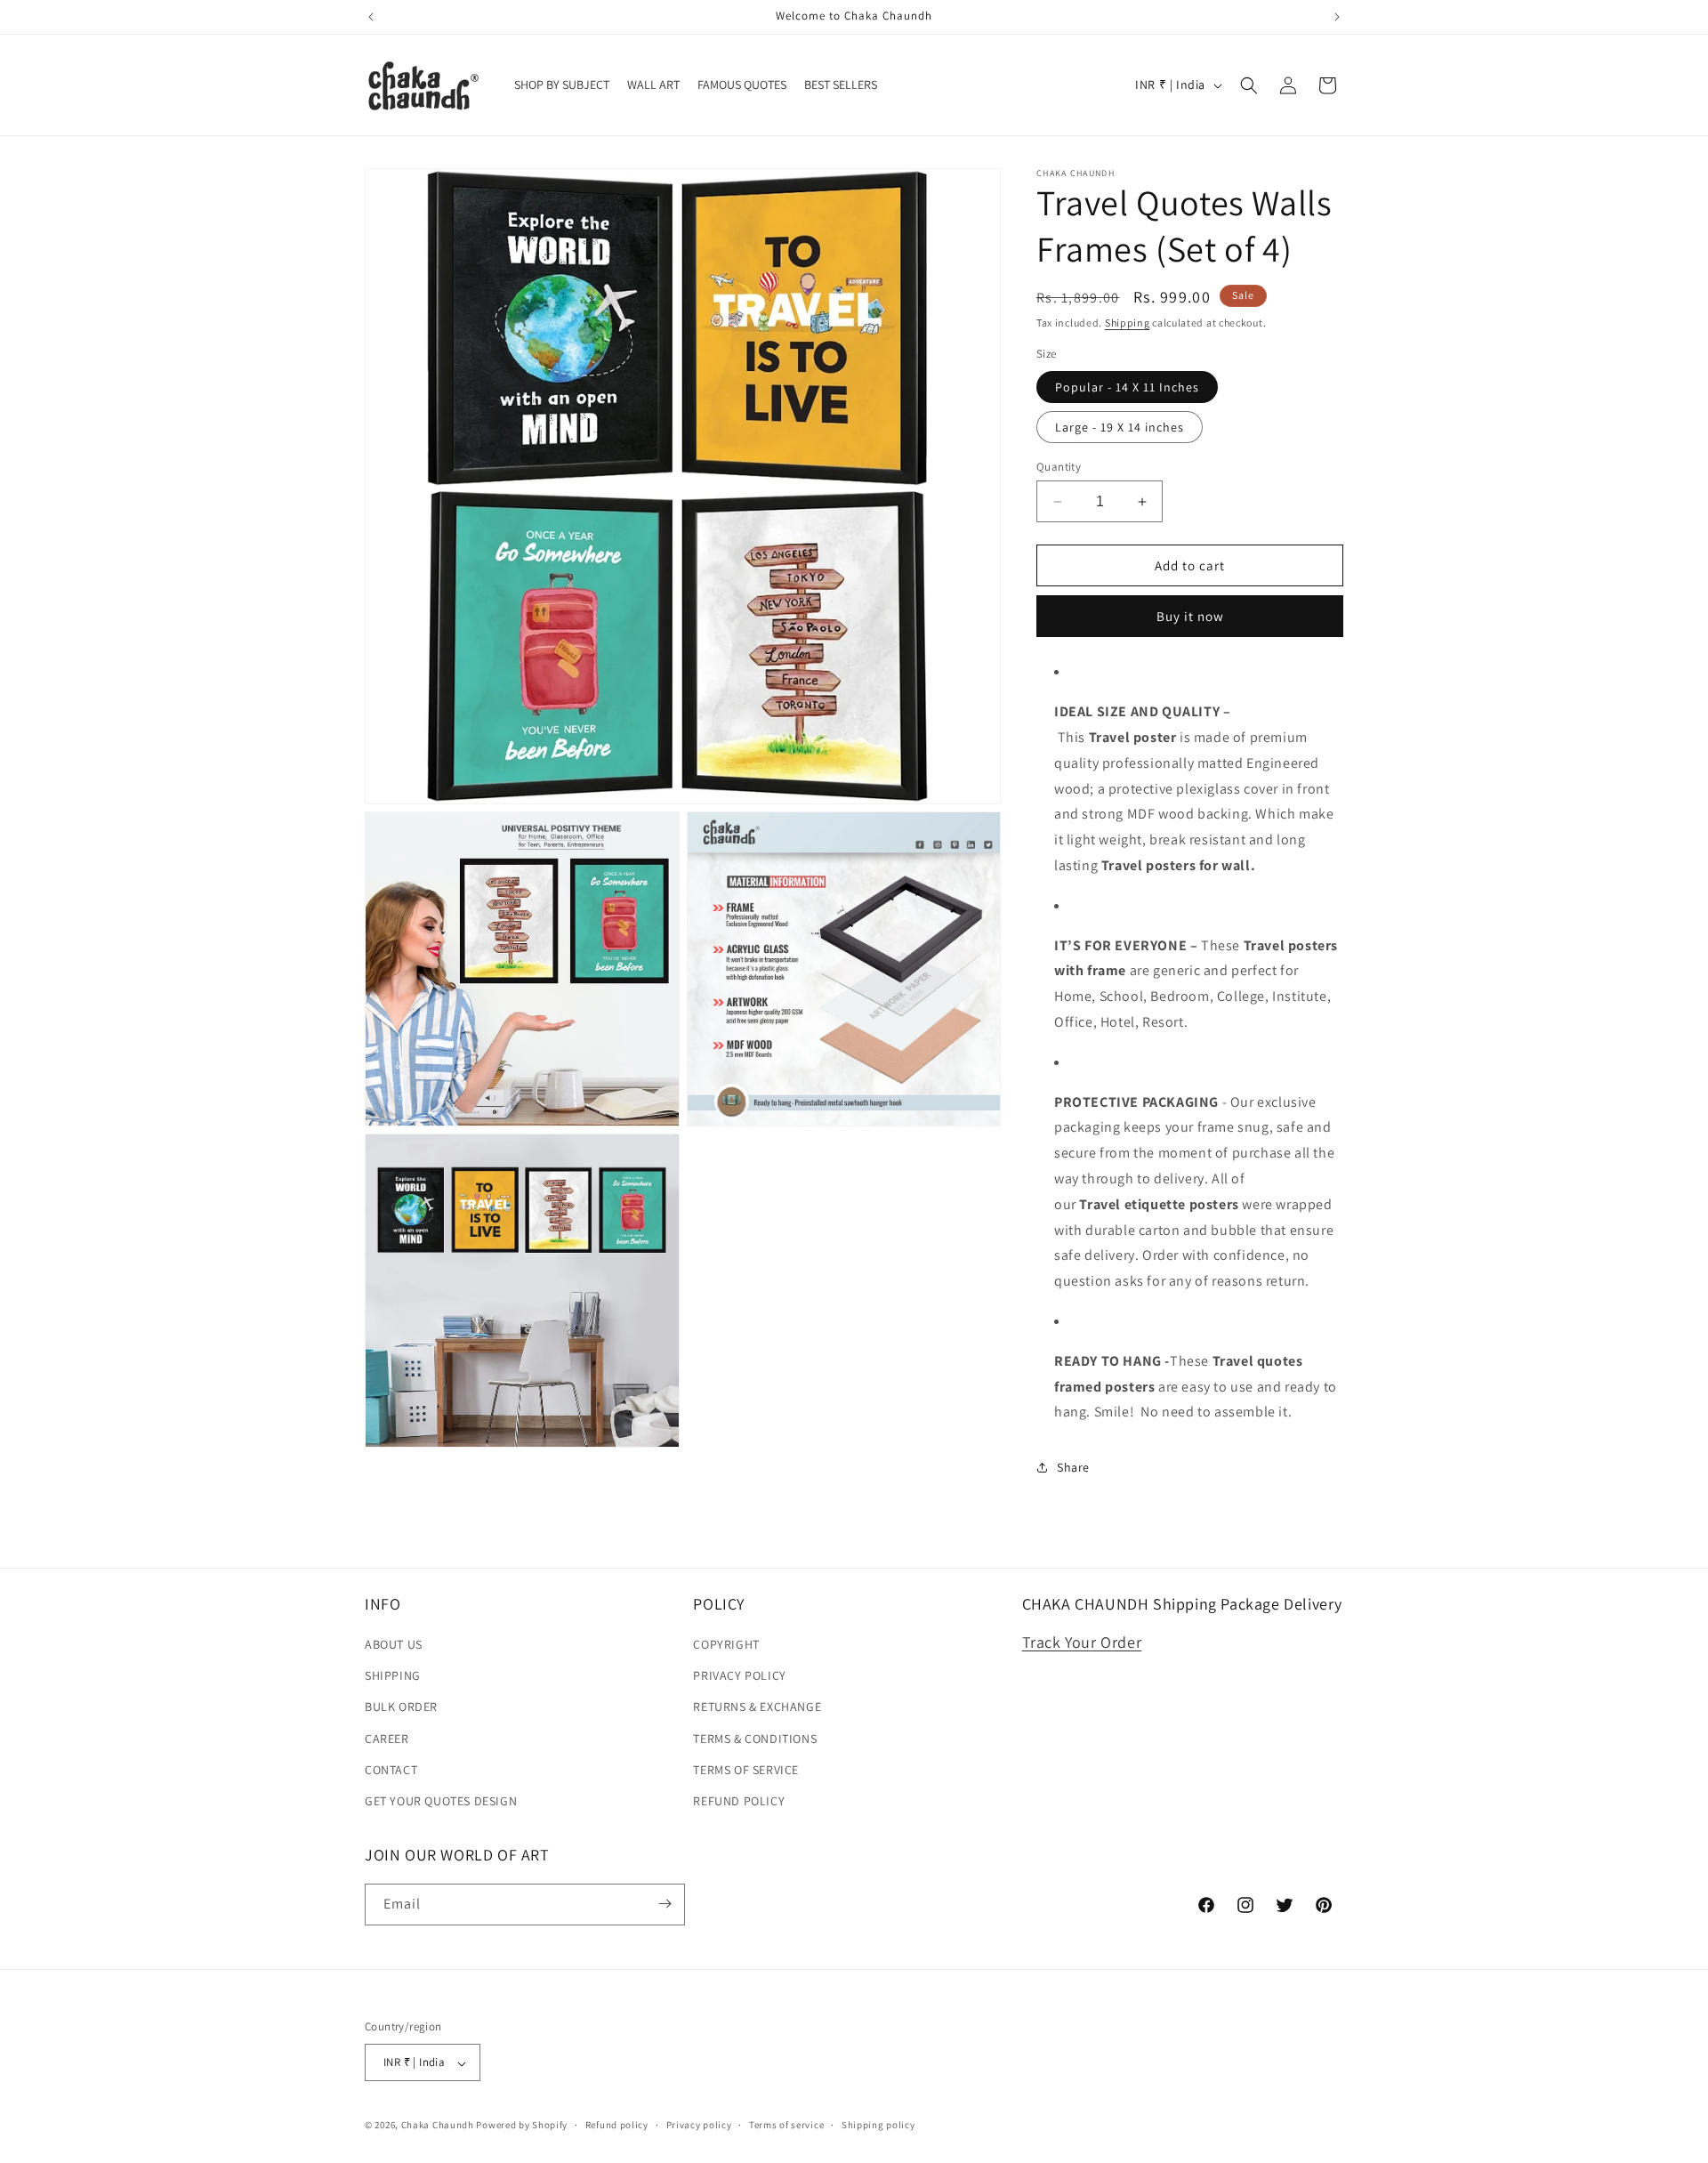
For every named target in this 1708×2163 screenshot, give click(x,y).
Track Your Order (1082, 1643)
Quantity (1059, 467)
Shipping (1128, 323)
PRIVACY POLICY (739, 1676)
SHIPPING (393, 1676)
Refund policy (617, 2125)
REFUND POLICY (739, 1802)
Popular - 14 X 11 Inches (1127, 387)
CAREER (387, 1739)
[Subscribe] (665, 1904)
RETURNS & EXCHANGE (757, 1707)
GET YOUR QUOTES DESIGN (441, 1802)
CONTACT (391, 1770)
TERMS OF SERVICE (746, 1770)
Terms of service (786, 2125)
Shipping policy (878, 2125)
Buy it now (1190, 616)
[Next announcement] (1337, 17)
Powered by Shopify (522, 2126)
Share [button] (1073, 1467)
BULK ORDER (401, 1707)
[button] (1249, 85)
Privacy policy (699, 2125)
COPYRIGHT (726, 1645)
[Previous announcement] (371, 17)
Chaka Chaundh (438, 2126)
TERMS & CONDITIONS (755, 1739)
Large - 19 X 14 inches (1120, 427)
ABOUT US (394, 1645)
